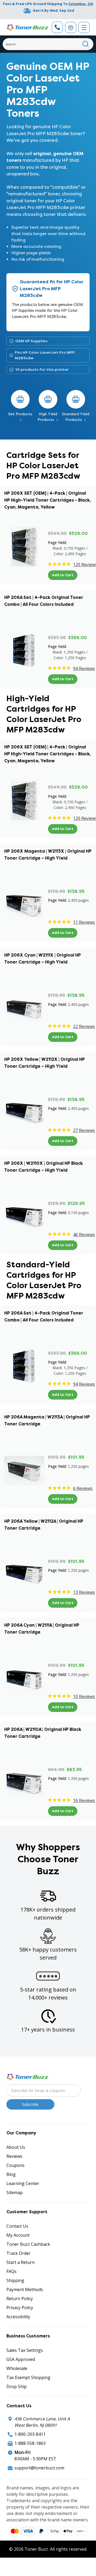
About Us (16, 2147)
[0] (71, 27)
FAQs (11, 2271)
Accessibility (18, 2317)
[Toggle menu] (84, 27)
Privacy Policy (20, 2308)
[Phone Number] (57, 27)
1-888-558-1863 (30, 2443)
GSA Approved (21, 2359)
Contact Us (17, 2226)
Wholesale (17, 2368)
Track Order (19, 2253)
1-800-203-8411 (30, 2434)
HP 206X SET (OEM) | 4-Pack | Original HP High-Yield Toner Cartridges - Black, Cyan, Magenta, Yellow (48, 500)
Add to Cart (63, 575)
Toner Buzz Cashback (28, 2244)
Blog (11, 2174)
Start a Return (21, 2262)
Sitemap (15, 2192)
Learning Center (23, 2183)
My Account (18, 2235)
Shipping (15, 2280)
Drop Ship (17, 2386)
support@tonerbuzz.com (39, 2468)
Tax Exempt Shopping (28, 2377)
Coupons (15, 2165)
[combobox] (48, 44)
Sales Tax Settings (25, 2350)
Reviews (14, 2156)
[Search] (86, 44)
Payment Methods (25, 2289)
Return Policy (20, 2299)
